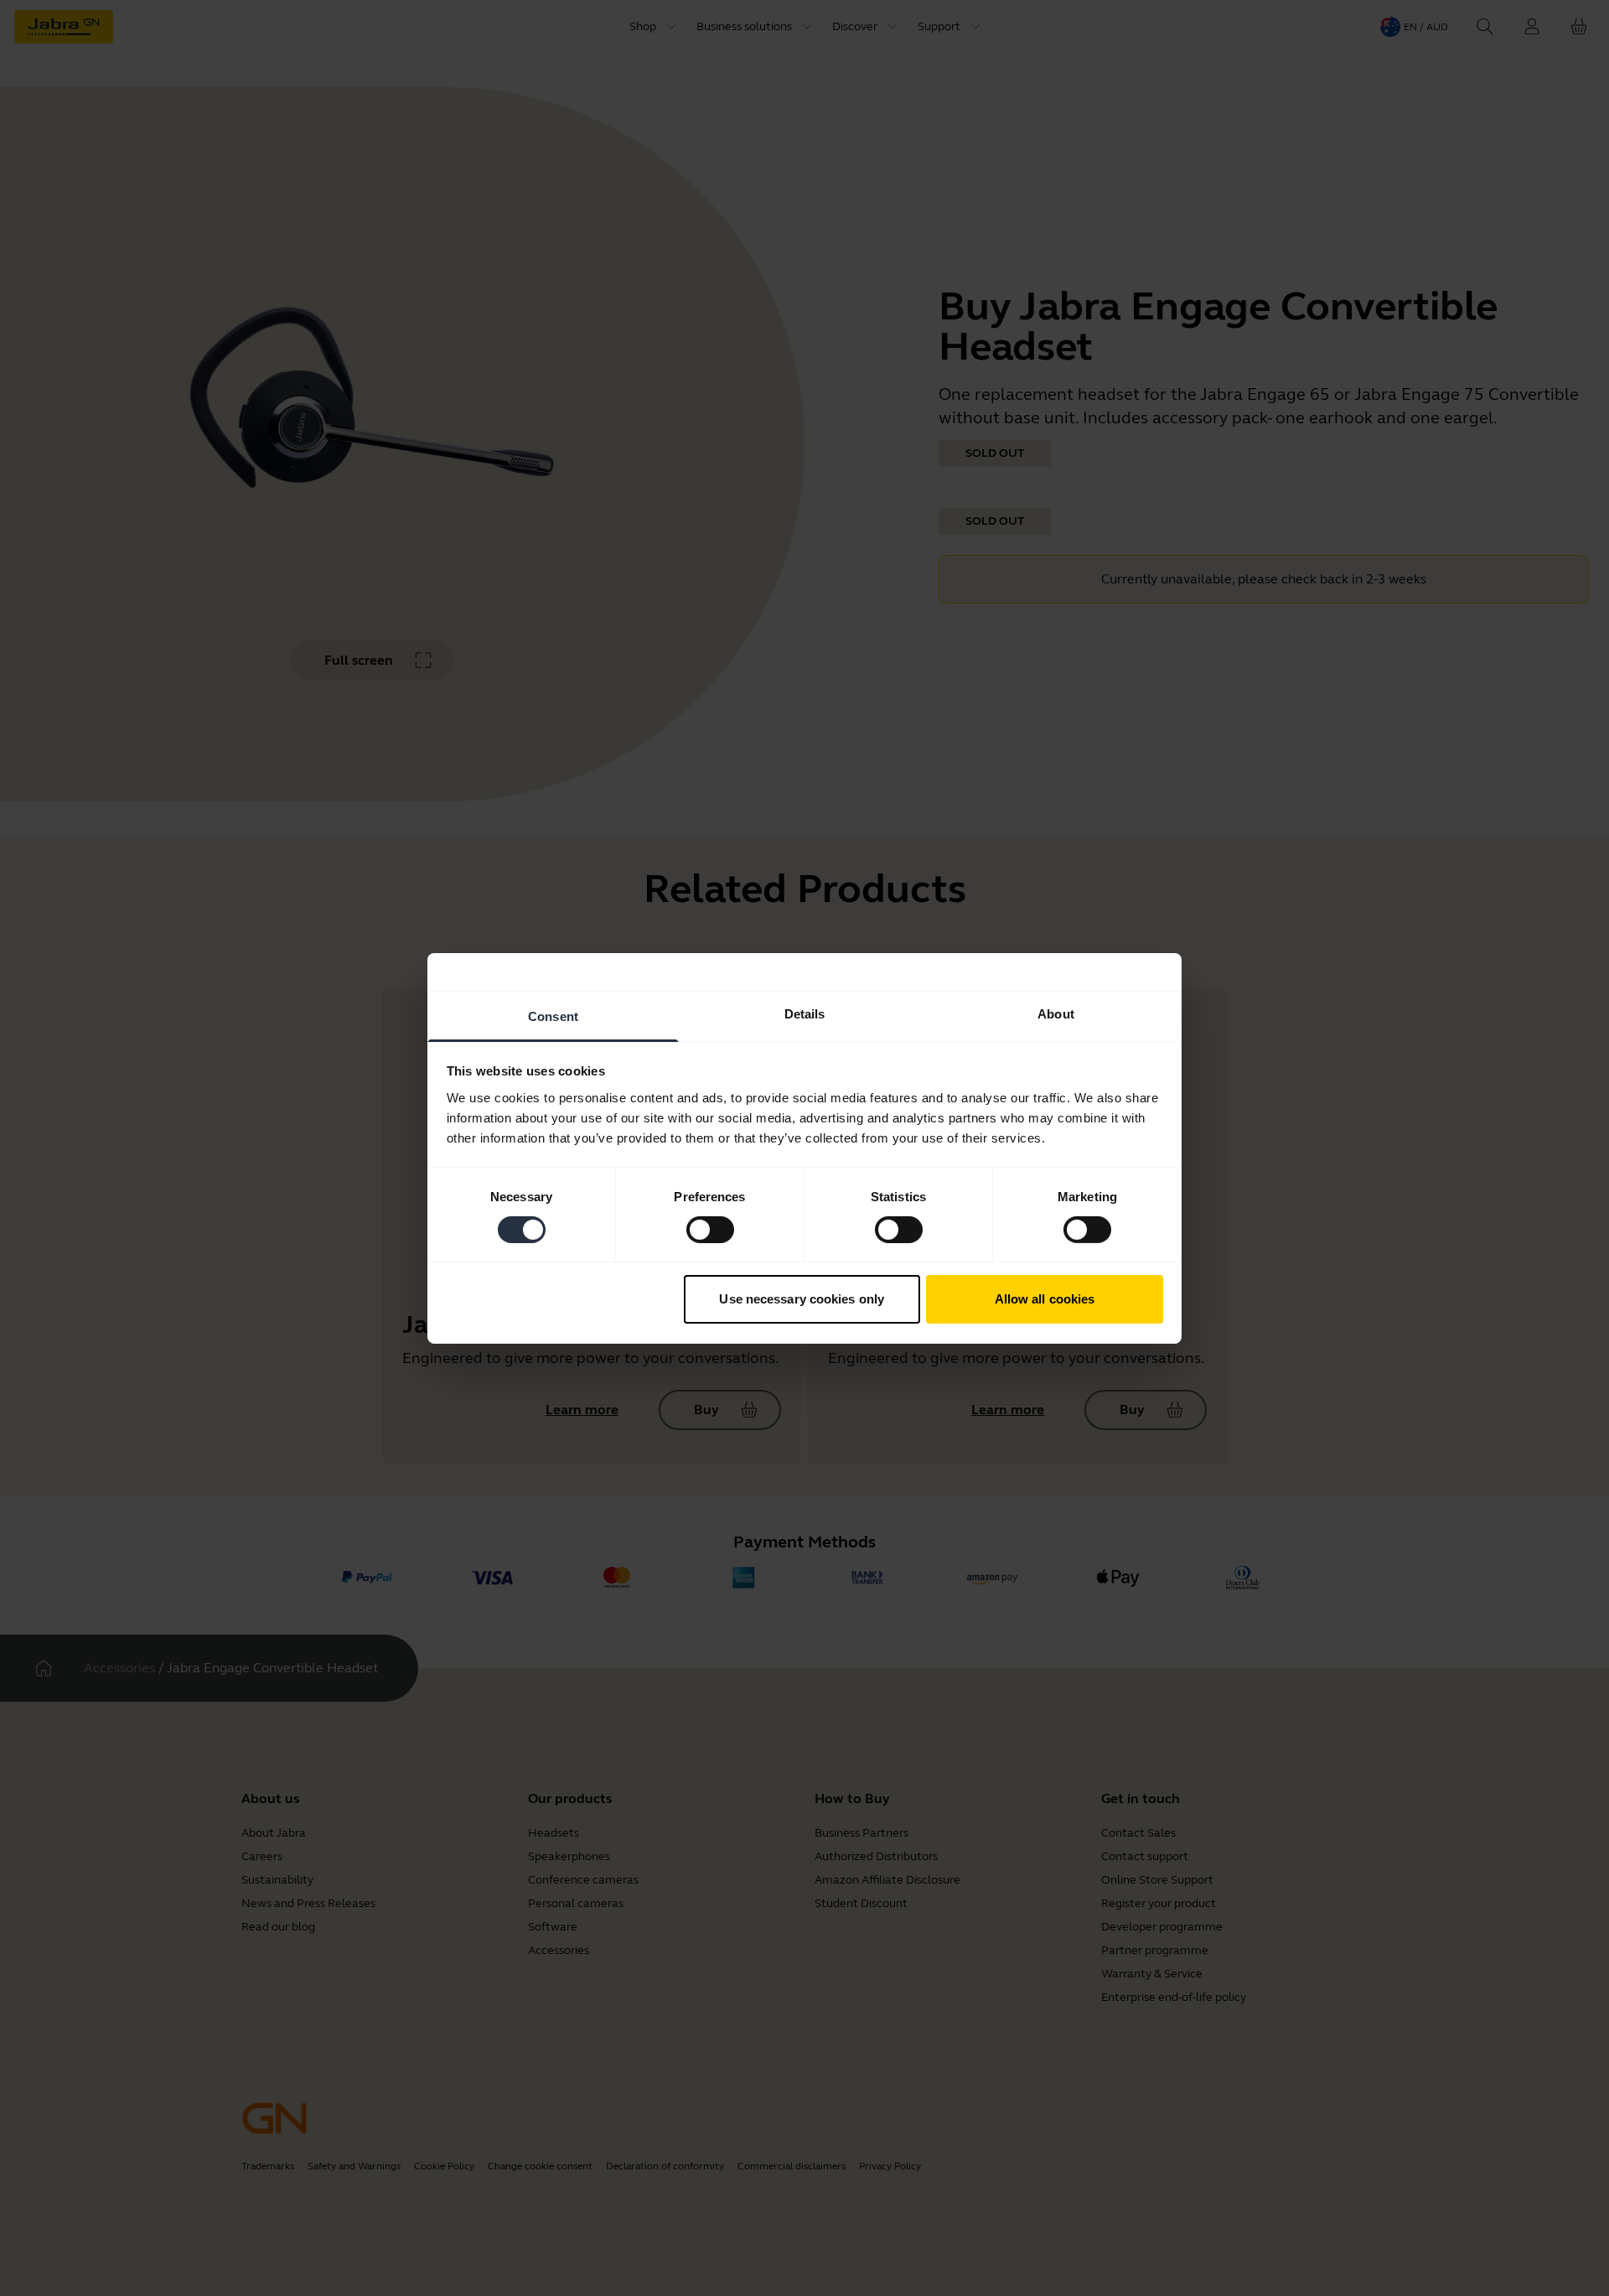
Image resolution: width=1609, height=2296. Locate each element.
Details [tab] (805, 1013)
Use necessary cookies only (802, 1299)
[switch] (710, 1230)
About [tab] (1056, 1013)
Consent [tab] (553, 1016)
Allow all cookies (1045, 1299)
